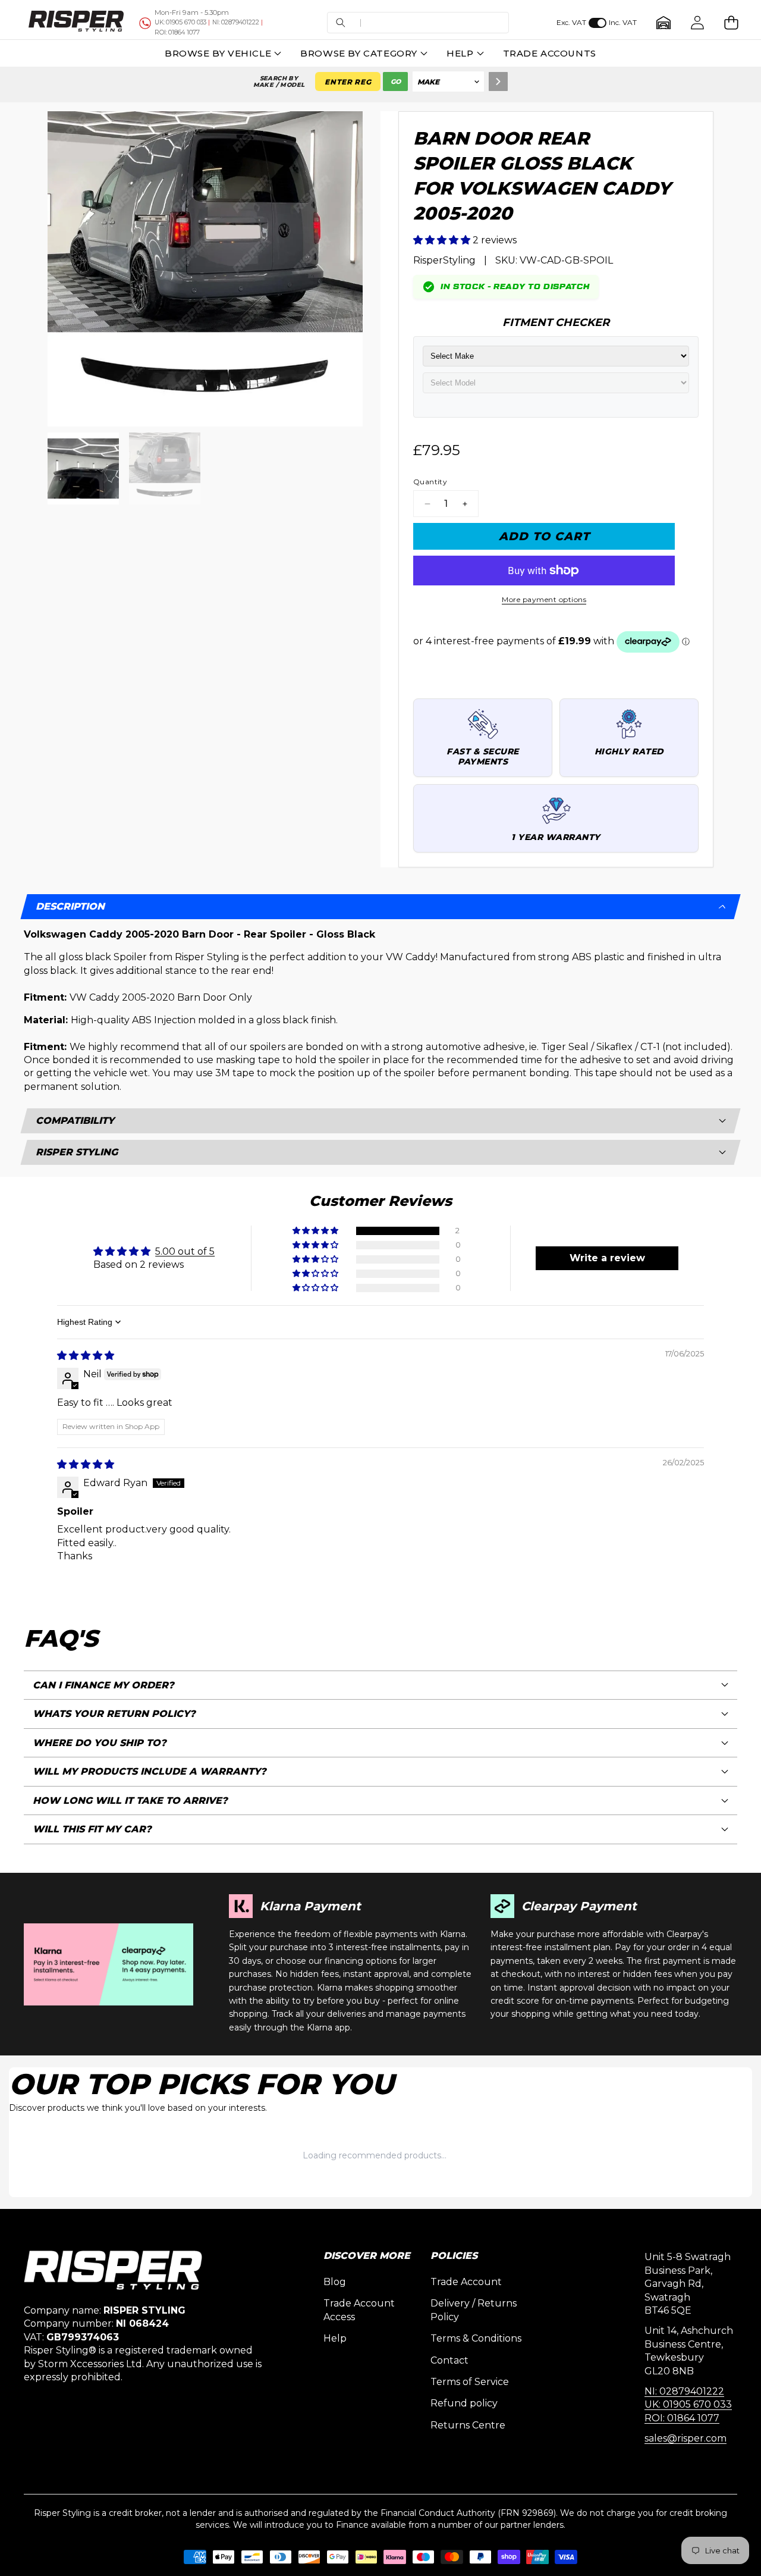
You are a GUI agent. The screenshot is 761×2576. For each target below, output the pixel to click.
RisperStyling (444, 260)
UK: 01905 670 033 (688, 2404)
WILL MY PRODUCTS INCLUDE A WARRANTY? (150, 1771)
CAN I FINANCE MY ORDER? (103, 1685)
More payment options (544, 599)
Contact (449, 2360)
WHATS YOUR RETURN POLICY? (114, 1714)
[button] (418, 23)
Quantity (430, 482)
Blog (335, 2282)
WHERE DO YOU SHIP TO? (100, 1743)
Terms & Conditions (476, 2338)
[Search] (498, 82)
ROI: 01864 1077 (682, 2418)
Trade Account (466, 2282)
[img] (86, 1356)
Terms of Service (470, 2382)
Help (335, 2338)
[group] (84, 468)
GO (396, 82)
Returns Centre (468, 2425)
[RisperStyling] (76, 23)
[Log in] (697, 23)
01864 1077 (177, 32)
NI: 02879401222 (684, 2391)
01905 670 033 (180, 22)
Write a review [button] (607, 1258)
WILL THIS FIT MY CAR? (92, 1829)
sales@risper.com (685, 2438)
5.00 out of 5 (185, 1251)
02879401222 (236, 22)
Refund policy (464, 2403)
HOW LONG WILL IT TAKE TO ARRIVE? (130, 1801)
